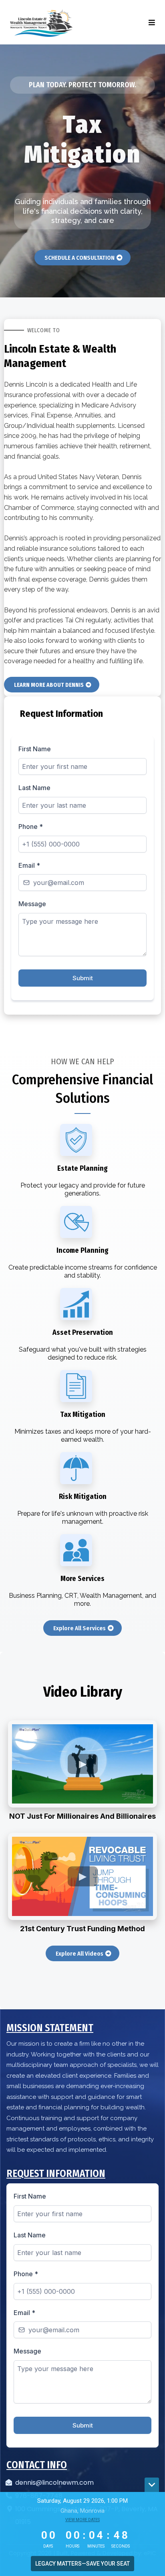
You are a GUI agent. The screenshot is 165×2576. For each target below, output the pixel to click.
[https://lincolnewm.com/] (41, 23)
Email (29, 865)
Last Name (34, 788)
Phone (31, 827)
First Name (35, 749)
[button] (151, 23)
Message (32, 904)
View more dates (82, 2520)
